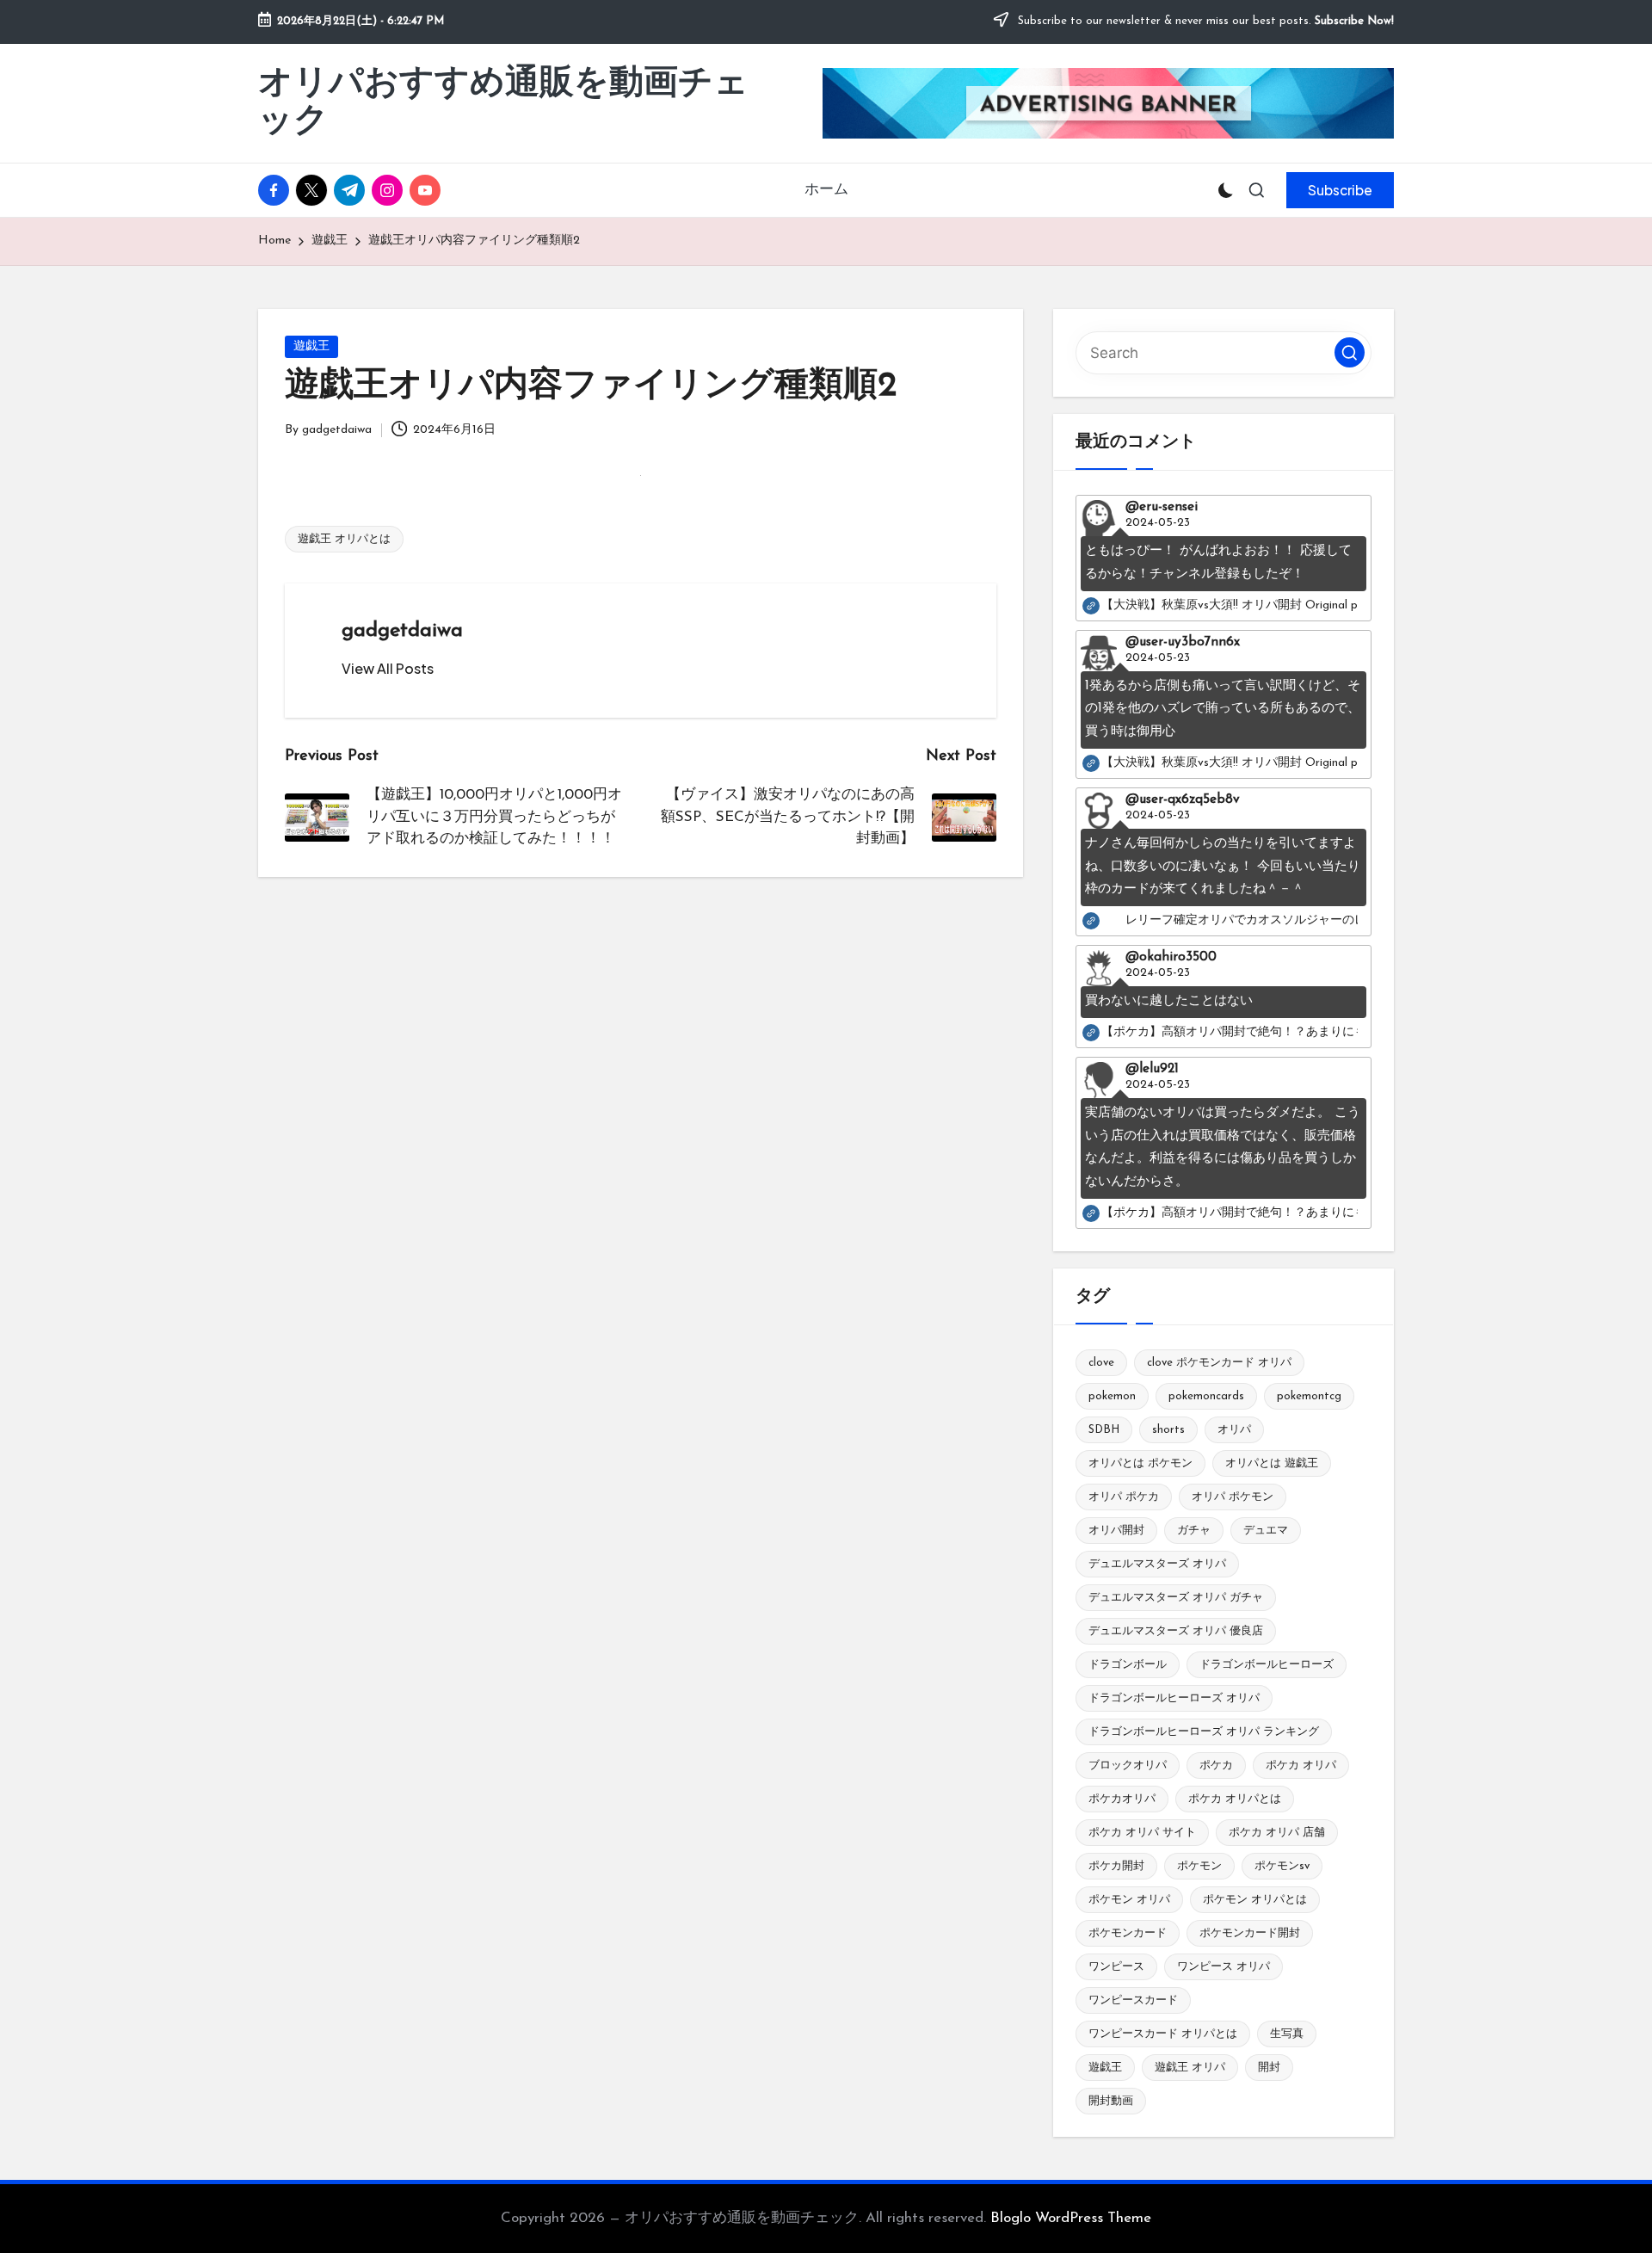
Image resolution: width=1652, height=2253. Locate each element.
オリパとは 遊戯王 (1272, 1463)
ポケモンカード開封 (1250, 1933)
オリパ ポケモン (1233, 1497)
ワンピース (1116, 1967)
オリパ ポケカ (1124, 1497)
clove (1101, 1363)
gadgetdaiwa (402, 631)
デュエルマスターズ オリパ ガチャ (1176, 1598)
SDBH (1104, 1430)
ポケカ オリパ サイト (1142, 1833)
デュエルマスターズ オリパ (1157, 1564)
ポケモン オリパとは (1255, 1900)
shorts (1168, 1430)
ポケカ (1216, 1765)
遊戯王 (311, 346)
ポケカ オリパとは (1235, 1799)
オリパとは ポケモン (1140, 1463)
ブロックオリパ (1128, 1765)
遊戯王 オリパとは (344, 539)
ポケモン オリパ (1129, 1900)
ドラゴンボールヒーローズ (1267, 1665)
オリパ (1234, 1430)
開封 (1269, 2068)
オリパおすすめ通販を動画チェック (503, 103)
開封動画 (1111, 2101)
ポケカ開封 (1116, 1866)
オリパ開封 (1116, 1531)
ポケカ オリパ (1301, 1765)
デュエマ (1266, 1531)
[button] (1340, 190)
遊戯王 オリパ (1190, 2068)
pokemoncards (1206, 1396)
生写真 (1287, 2034)
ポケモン (1199, 1866)
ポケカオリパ (1122, 1799)
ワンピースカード (1133, 2000)
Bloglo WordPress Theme (1071, 2218)
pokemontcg (1309, 1396)
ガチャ (1194, 1531)
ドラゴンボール (1128, 1665)
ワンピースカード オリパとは (1163, 2034)
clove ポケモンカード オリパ (1219, 1363)
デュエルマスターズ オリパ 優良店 (1176, 1631)
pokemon (1112, 1396)
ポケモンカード (1128, 1933)
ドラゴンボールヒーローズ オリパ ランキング (1204, 1732)
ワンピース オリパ (1224, 1967)
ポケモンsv (1282, 1866)
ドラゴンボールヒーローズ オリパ (1174, 1698)
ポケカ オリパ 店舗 (1277, 1833)
